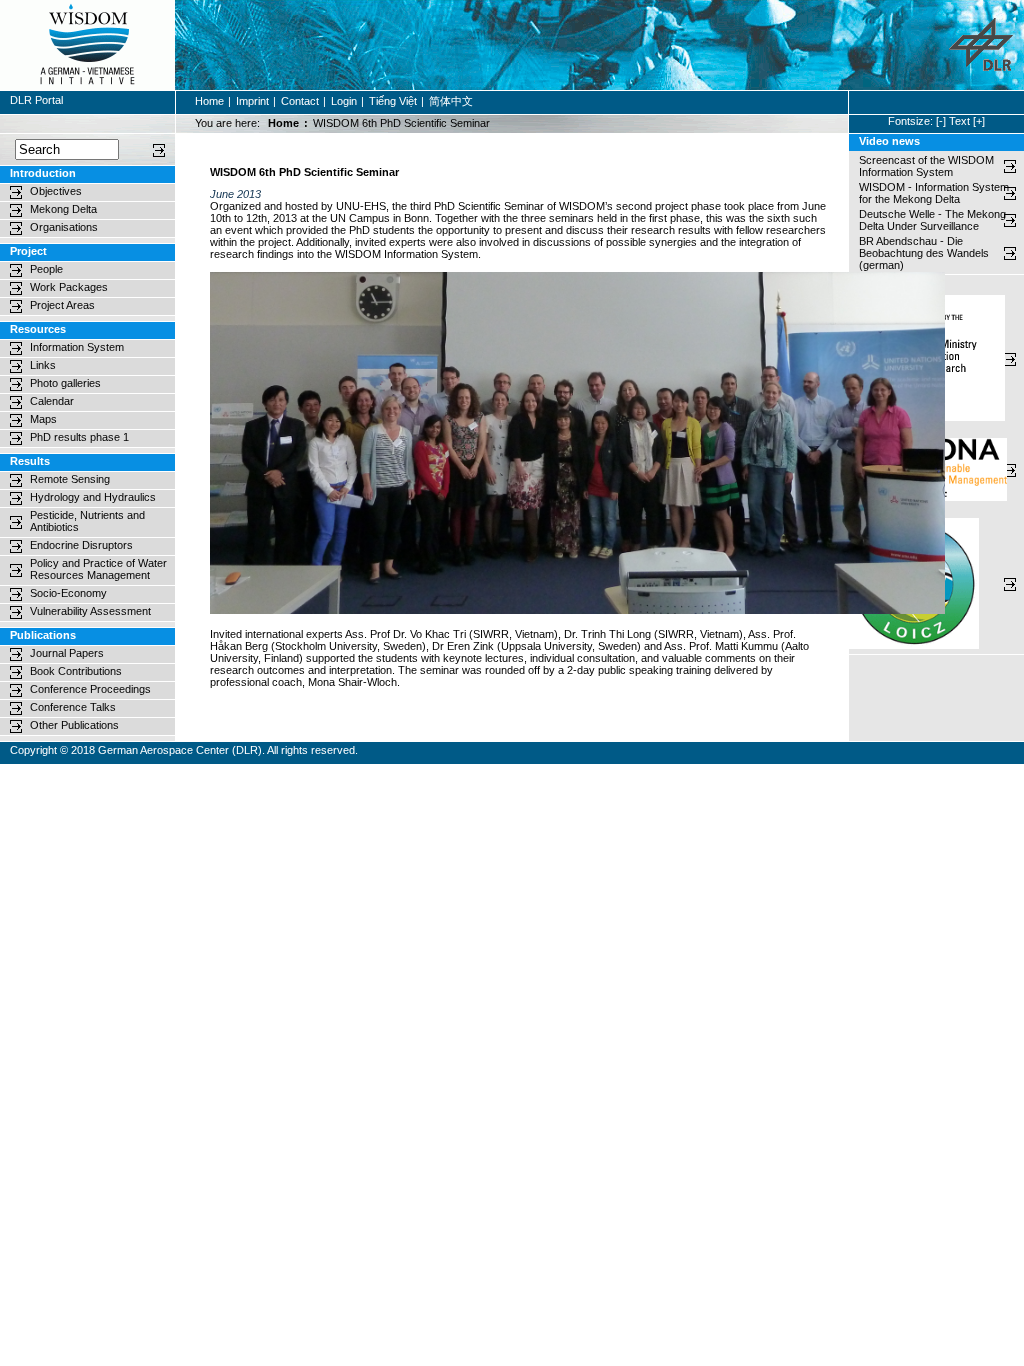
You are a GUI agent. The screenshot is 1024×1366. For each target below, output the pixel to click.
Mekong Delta (63, 209)
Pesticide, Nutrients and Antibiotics (87, 521)
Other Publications (74, 725)
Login (344, 101)
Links (43, 365)
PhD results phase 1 (79, 437)
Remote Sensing (70, 479)
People (46, 269)
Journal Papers (67, 653)
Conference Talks (73, 707)
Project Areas (62, 305)
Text (959, 121)
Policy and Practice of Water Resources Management (98, 569)
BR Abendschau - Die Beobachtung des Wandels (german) (925, 253)
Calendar (52, 401)
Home (209, 101)
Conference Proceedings (90, 689)
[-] (941, 121)
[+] (979, 121)
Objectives (56, 191)
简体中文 (451, 101)
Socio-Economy (68, 593)
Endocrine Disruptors (81, 545)
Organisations (64, 227)
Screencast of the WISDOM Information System (926, 166)
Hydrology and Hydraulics (93, 497)
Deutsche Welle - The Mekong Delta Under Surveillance (932, 220)
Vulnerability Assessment (90, 611)
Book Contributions (76, 671)
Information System (77, 347)
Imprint (252, 101)
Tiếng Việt (393, 101)
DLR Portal (36, 100)
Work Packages (69, 287)
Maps (43, 419)
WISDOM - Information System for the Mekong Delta (934, 193)
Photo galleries (65, 383)
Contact (300, 101)
